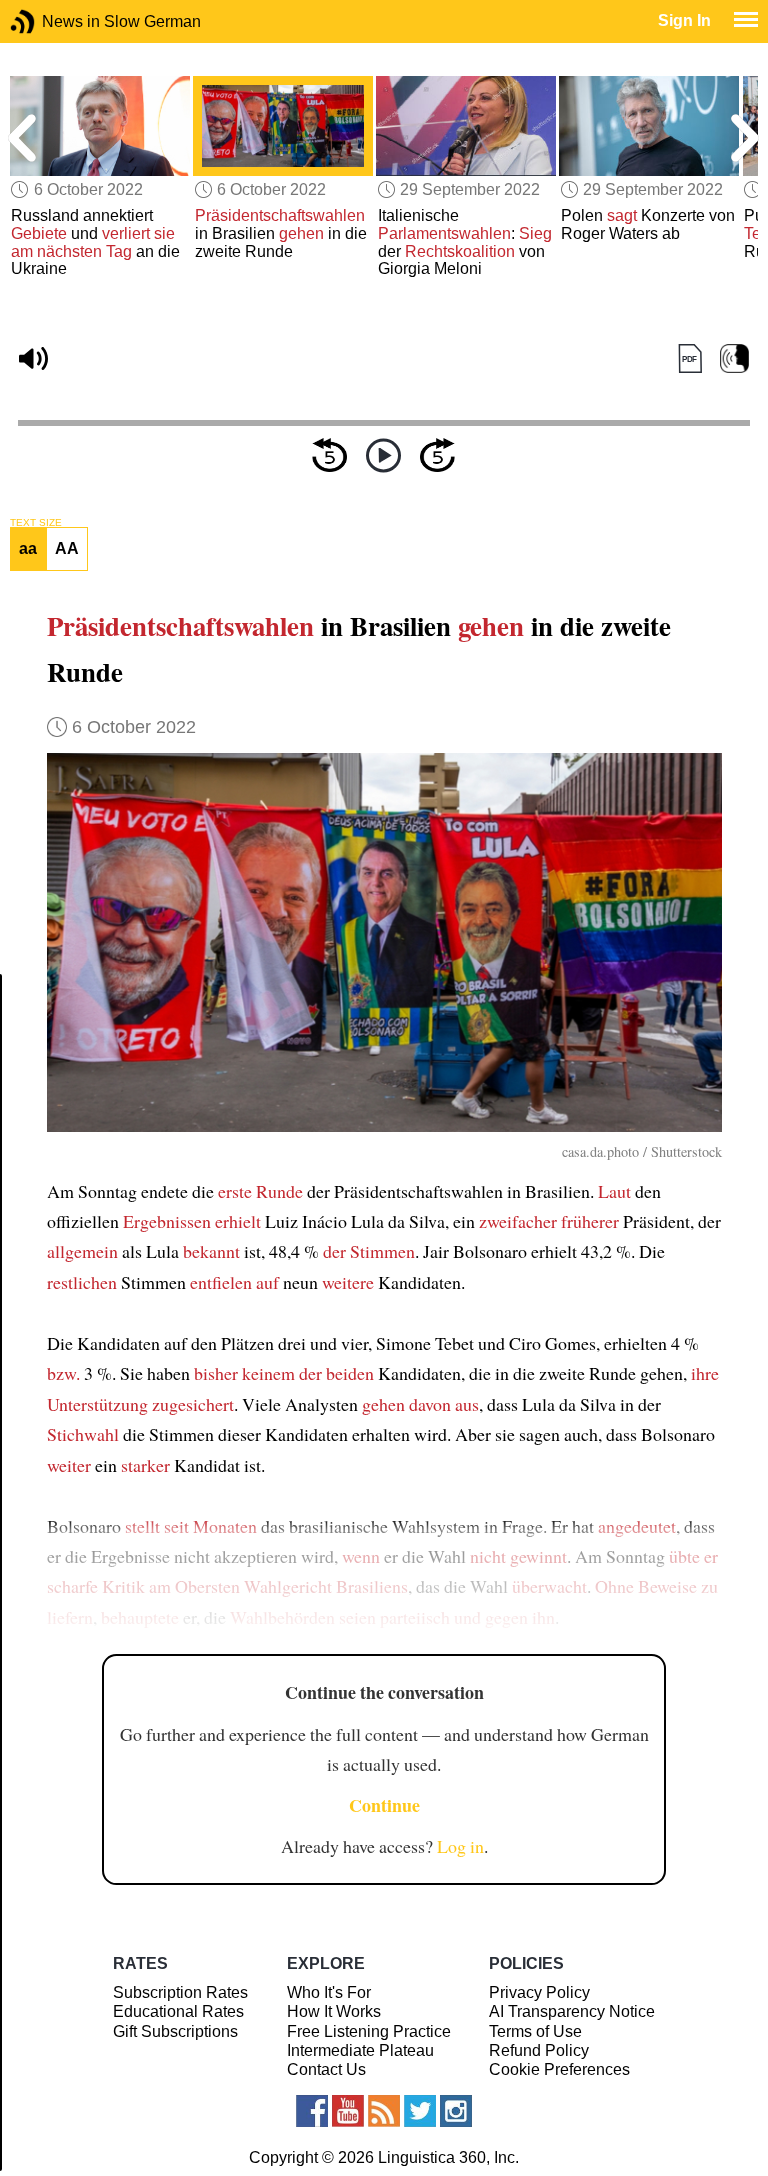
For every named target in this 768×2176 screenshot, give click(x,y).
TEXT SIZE (36, 523)
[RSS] (384, 2111)
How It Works (334, 2011)
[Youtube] (348, 2111)
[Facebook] (312, 2111)
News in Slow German (52, 21)
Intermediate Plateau (360, 2050)
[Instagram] (456, 2111)
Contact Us (326, 2069)
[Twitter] (420, 2111)
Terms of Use (535, 2031)
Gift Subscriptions (175, 2031)
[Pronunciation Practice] (734, 359)
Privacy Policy (539, 1992)
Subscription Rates (180, 1992)
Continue (384, 1805)
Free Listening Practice (369, 2031)
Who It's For (329, 1992)
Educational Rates (178, 2011)
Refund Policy (539, 2050)
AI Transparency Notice (572, 2011)
